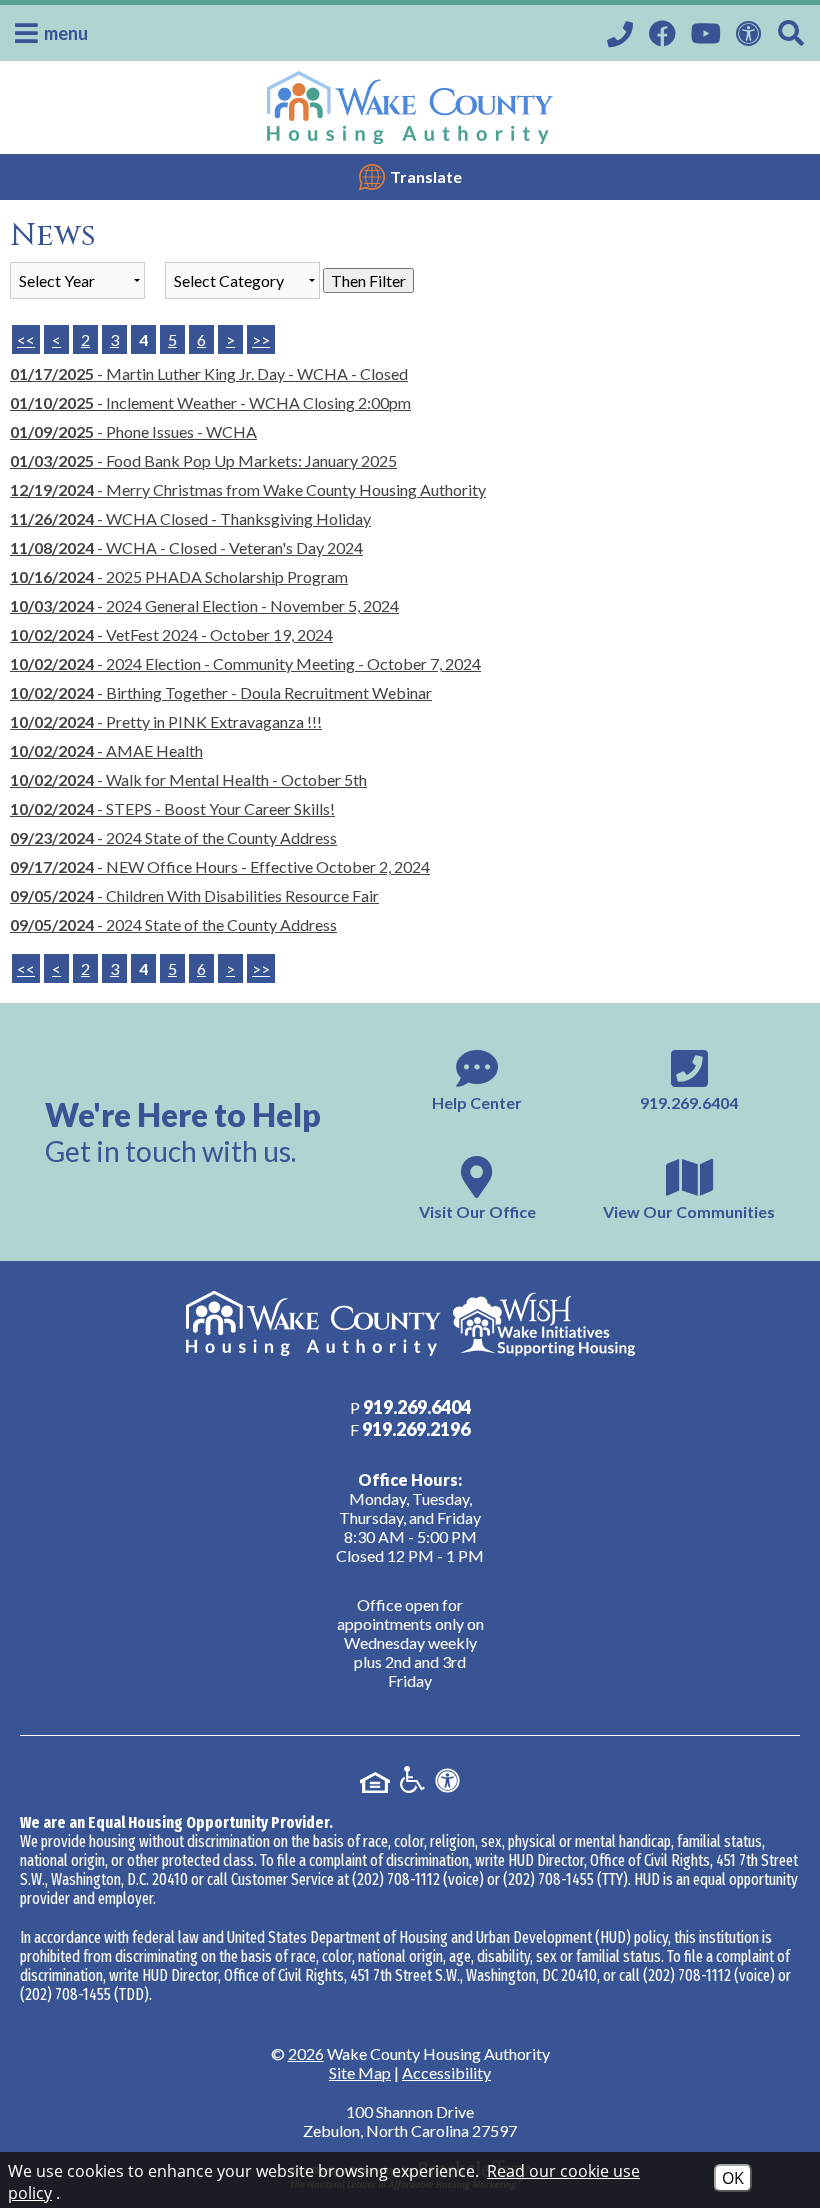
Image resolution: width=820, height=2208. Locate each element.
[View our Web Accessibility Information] (752, 31)
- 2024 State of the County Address (173, 837)
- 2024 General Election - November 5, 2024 (204, 605)
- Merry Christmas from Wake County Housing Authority (248, 489)
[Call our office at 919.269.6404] (623, 33)
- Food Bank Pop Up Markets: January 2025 (203, 460)
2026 (306, 2053)
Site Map (360, 2072)
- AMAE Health (106, 750)
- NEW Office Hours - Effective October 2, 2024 (220, 866)
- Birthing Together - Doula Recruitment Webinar (221, 692)
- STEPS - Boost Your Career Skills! (172, 808)
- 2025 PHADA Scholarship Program (179, 576)
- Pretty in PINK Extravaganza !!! (166, 721)
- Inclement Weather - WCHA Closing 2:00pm (210, 402)
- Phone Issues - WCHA (133, 431)
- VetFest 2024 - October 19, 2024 (171, 634)
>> (261, 339)
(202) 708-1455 (548, 1879)
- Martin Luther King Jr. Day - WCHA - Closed (209, 373)
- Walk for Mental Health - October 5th (188, 779)
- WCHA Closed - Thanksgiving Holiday (190, 518)
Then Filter (368, 280)
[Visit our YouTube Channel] (708, 31)
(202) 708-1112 (396, 1879)
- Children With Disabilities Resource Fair (194, 895)
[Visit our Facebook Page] (665, 31)
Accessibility (446, 2072)
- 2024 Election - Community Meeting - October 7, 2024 (245, 663)
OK (733, 2178)
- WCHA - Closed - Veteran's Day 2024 (186, 547)
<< (26, 339)
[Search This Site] (794, 33)
